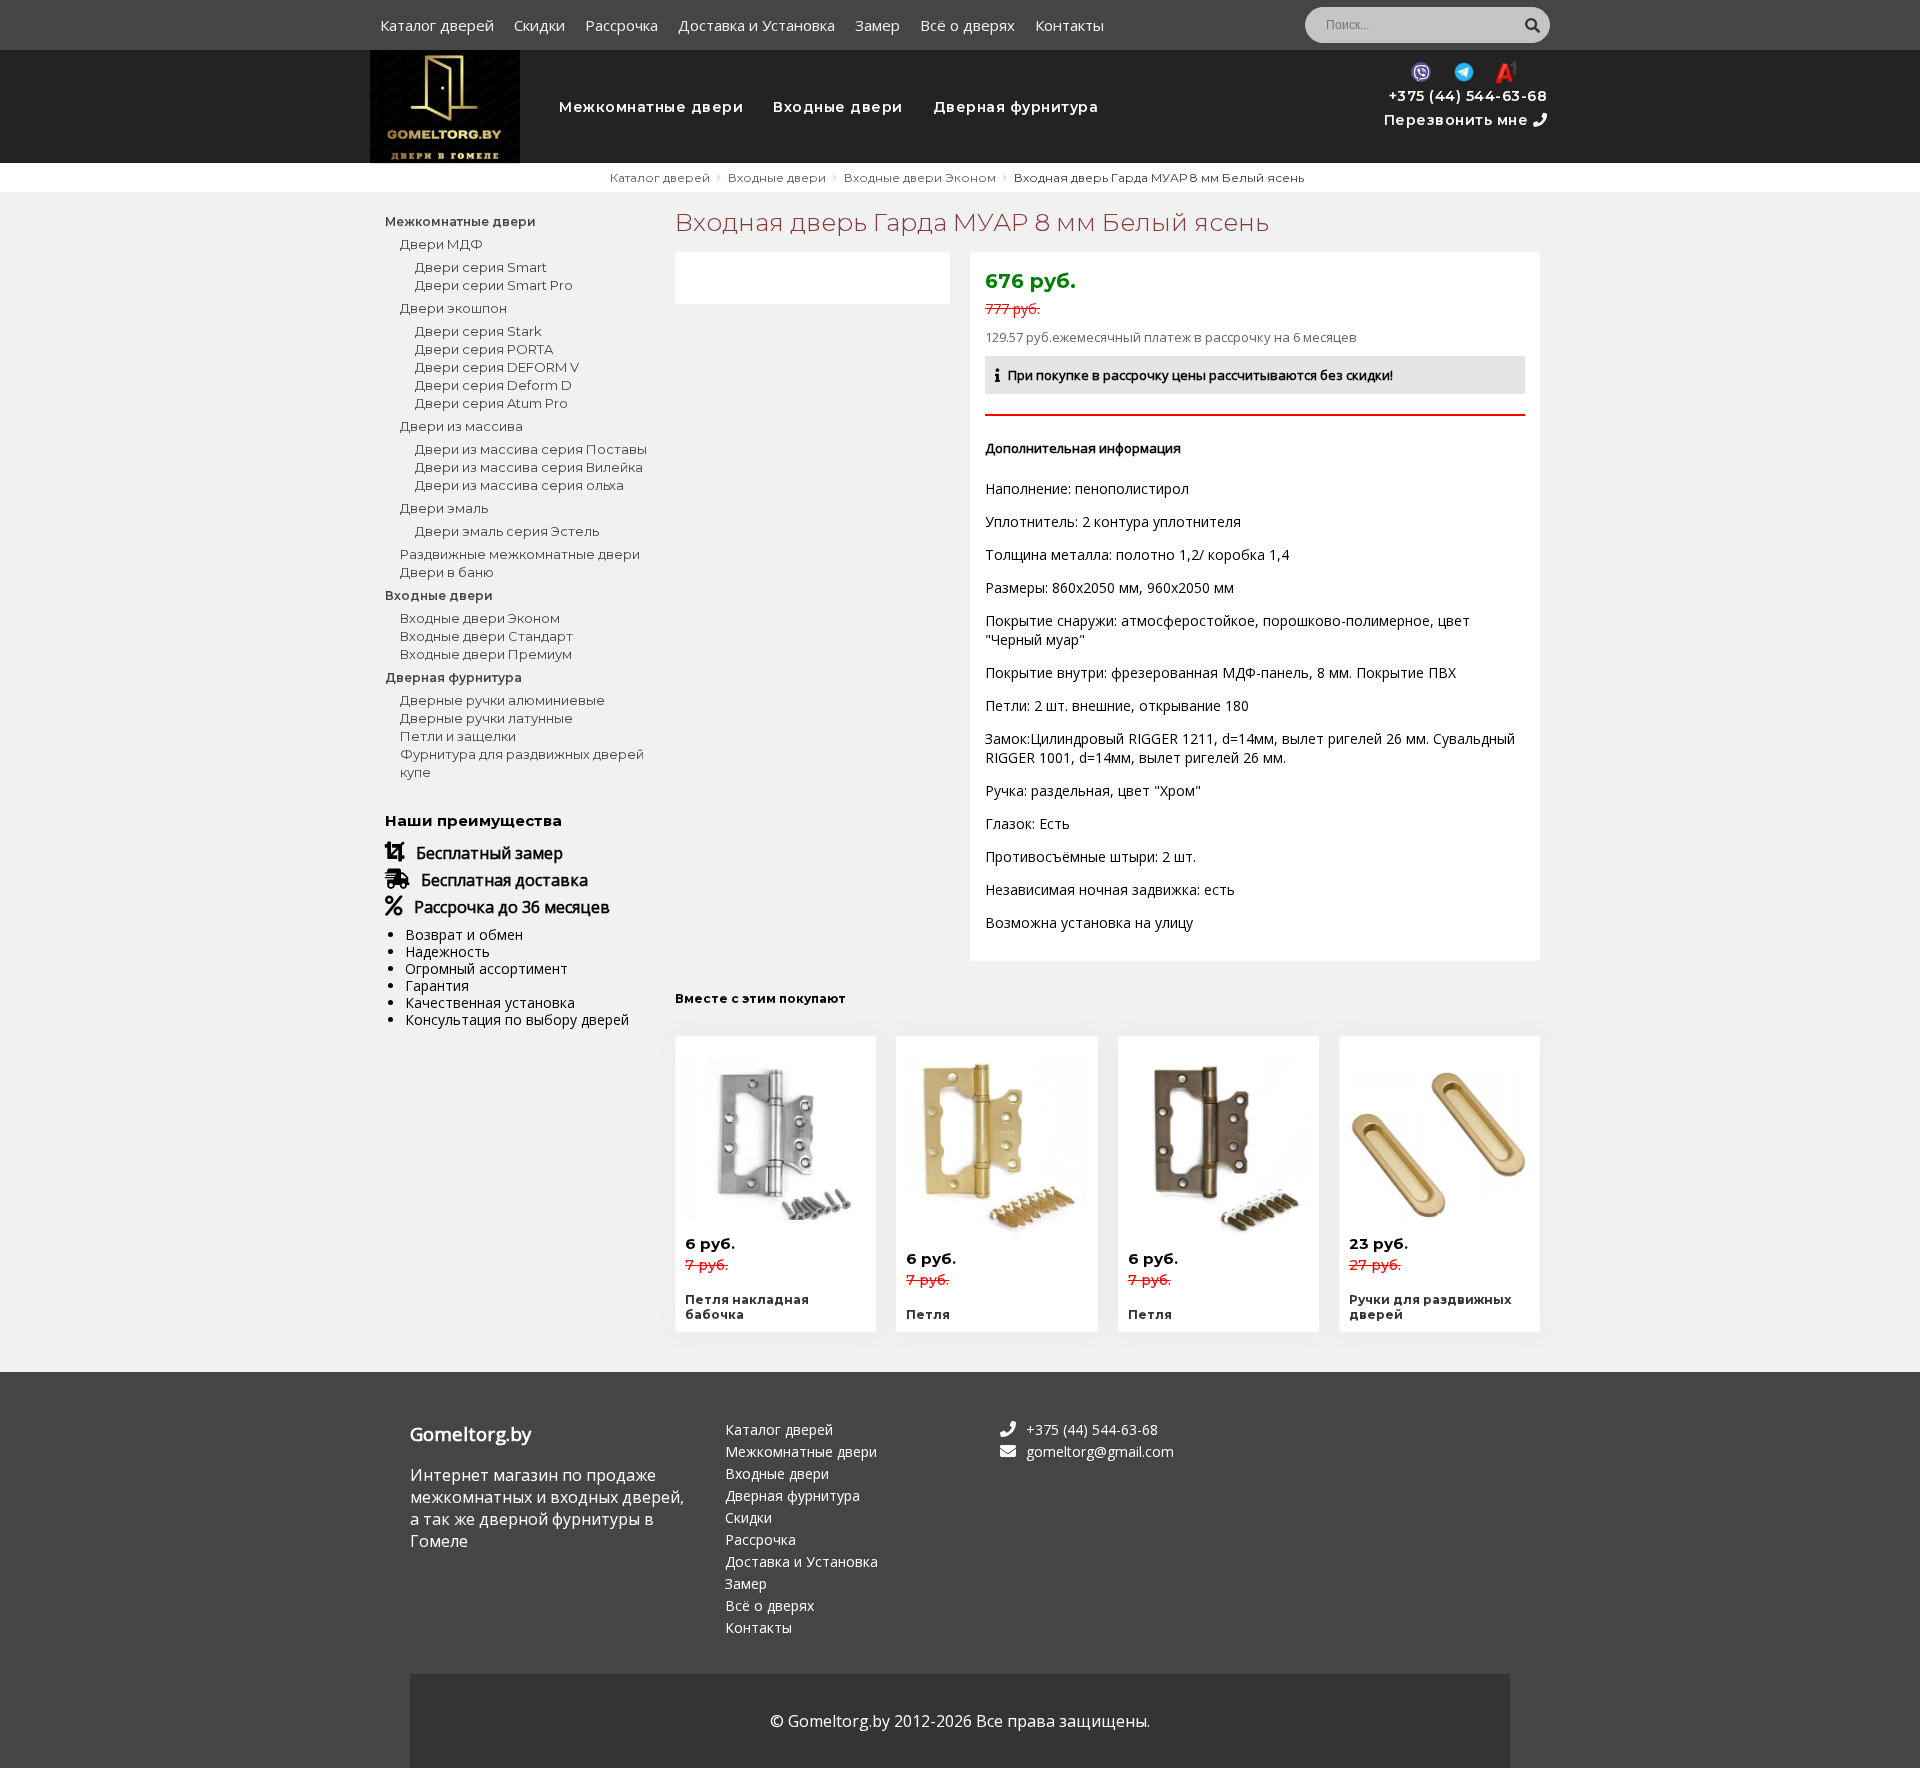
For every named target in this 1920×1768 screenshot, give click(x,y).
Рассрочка (621, 25)
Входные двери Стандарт (486, 636)
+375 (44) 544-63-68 (1468, 96)
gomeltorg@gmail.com (1100, 1451)
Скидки (539, 25)
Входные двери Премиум (486, 654)
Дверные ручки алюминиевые (502, 700)
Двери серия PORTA (484, 349)
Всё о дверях (967, 25)
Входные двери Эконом (480, 618)
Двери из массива (461, 426)
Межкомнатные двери (651, 107)
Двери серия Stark (478, 331)
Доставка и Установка (756, 25)
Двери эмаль (444, 508)
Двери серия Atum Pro (491, 403)
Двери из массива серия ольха (519, 485)
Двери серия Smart (481, 267)
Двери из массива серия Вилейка (529, 467)
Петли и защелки (458, 736)
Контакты (1069, 25)
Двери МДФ (441, 244)
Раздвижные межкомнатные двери (520, 554)
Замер (877, 25)
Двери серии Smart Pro (494, 285)
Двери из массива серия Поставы (531, 449)
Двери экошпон (453, 308)
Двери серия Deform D (493, 385)
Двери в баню (447, 572)
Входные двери (838, 107)
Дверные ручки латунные (486, 718)
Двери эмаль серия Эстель (507, 531)
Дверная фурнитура (1016, 107)
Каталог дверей (437, 25)
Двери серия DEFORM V (497, 367)
